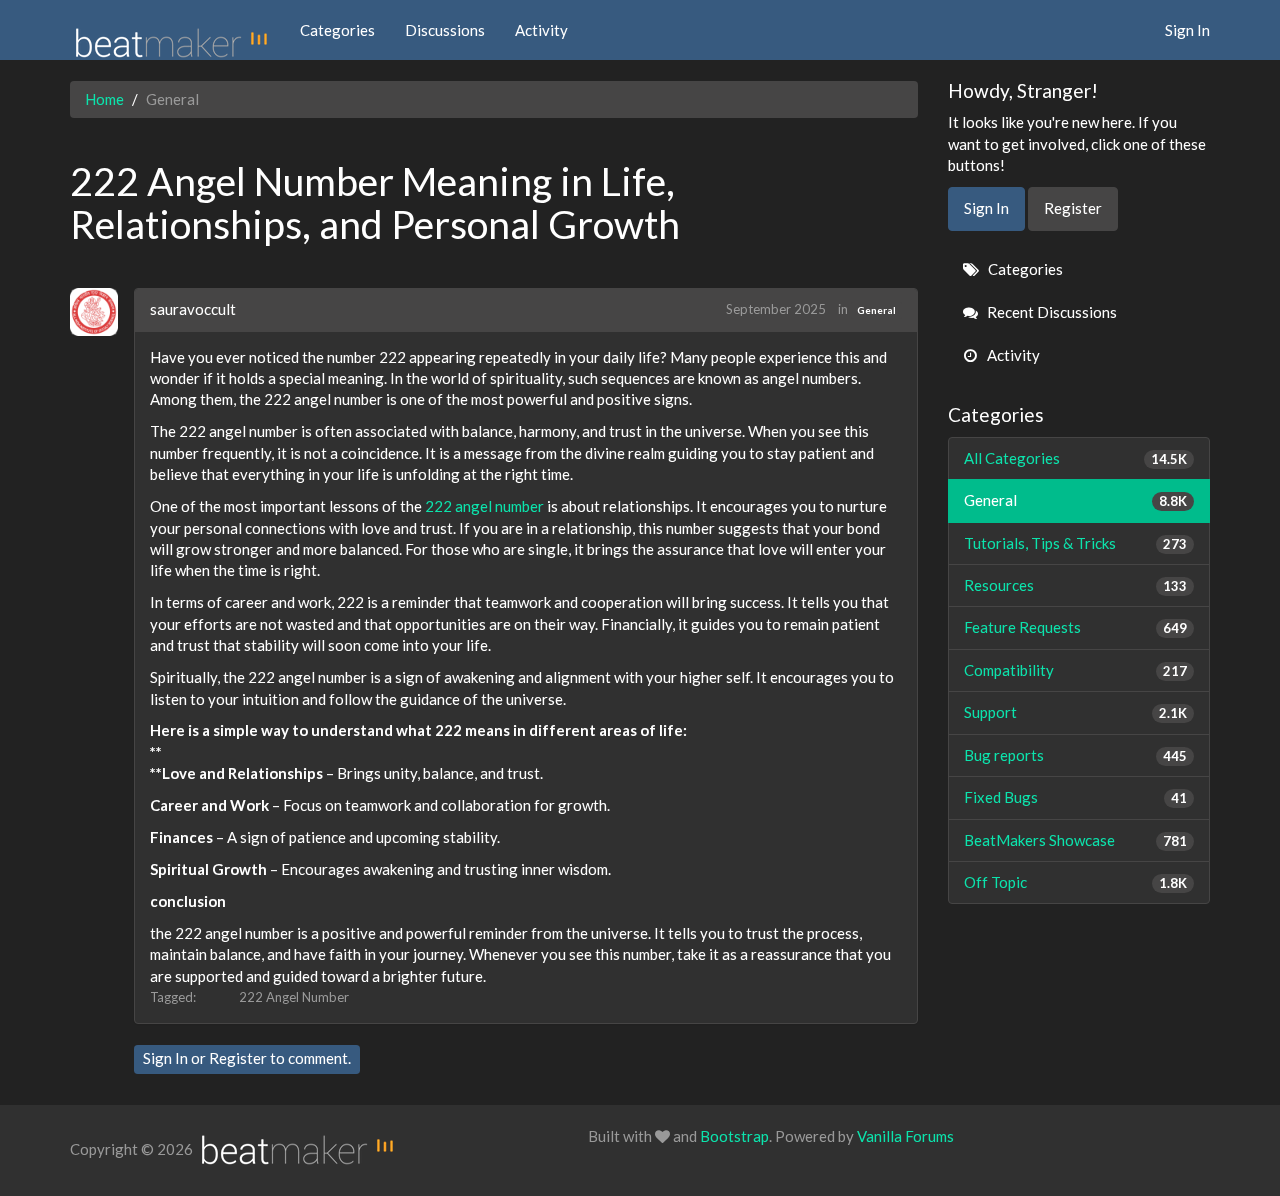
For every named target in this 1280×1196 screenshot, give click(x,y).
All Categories (1076, 458)
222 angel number (484, 506)
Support (1076, 712)
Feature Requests (1076, 627)
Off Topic (1076, 882)
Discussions (445, 30)
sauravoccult (193, 309)
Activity (541, 30)
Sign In (1187, 30)
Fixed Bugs (1076, 797)
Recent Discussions (1050, 312)
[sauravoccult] (101, 312)
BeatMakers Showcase (1076, 840)
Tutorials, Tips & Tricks (1076, 543)
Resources (1076, 585)
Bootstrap (734, 1136)
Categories (337, 30)
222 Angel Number (294, 997)
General (876, 310)
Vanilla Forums (905, 1136)
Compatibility (1076, 670)
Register (238, 1058)
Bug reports (1076, 755)
